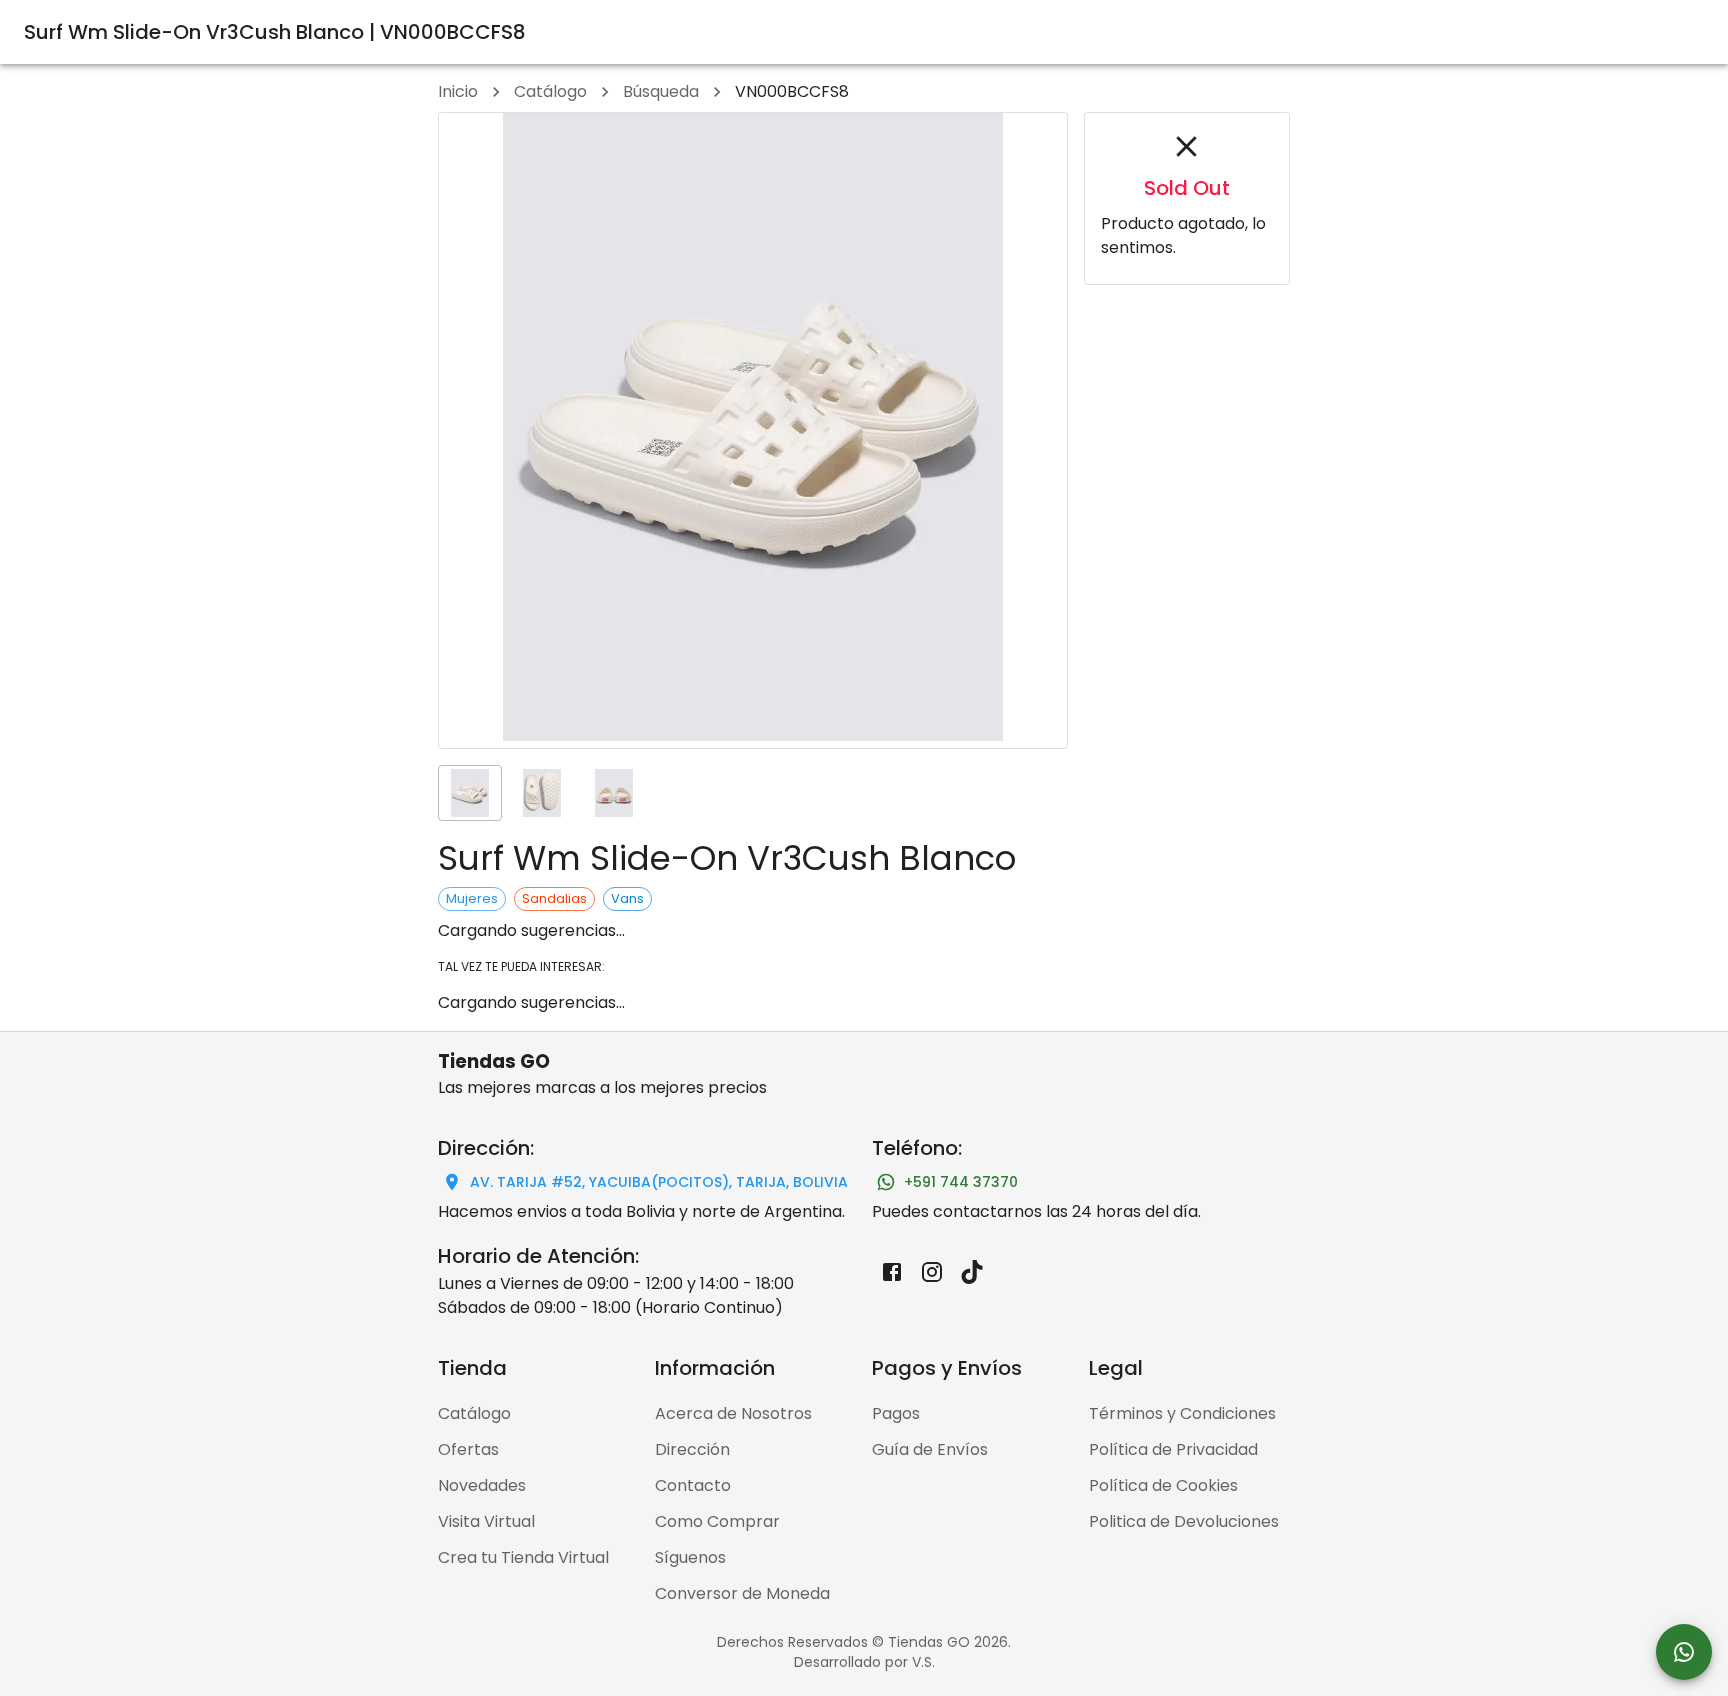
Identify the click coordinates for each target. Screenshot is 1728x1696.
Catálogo (550, 91)
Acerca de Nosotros (733, 1413)
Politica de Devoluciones (1184, 1521)
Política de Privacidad (1173, 1449)
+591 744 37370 (961, 1182)
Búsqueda (661, 91)
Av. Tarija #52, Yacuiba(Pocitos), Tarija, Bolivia (659, 1182)
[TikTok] (972, 1272)
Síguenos (690, 1557)
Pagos (896, 1413)
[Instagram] (932, 1272)
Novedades (482, 1485)
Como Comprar (717, 1521)
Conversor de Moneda (742, 1593)
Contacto (693, 1485)
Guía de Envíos (930, 1449)
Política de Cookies (1163, 1485)
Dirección (692, 1449)
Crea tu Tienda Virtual (523, 1557)
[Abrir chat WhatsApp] (1684, 1652)
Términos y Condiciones (1182, 1413)
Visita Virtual (486, 1521)
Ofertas (468, 1449)
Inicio (458, 91)
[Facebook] (892, 1272)
